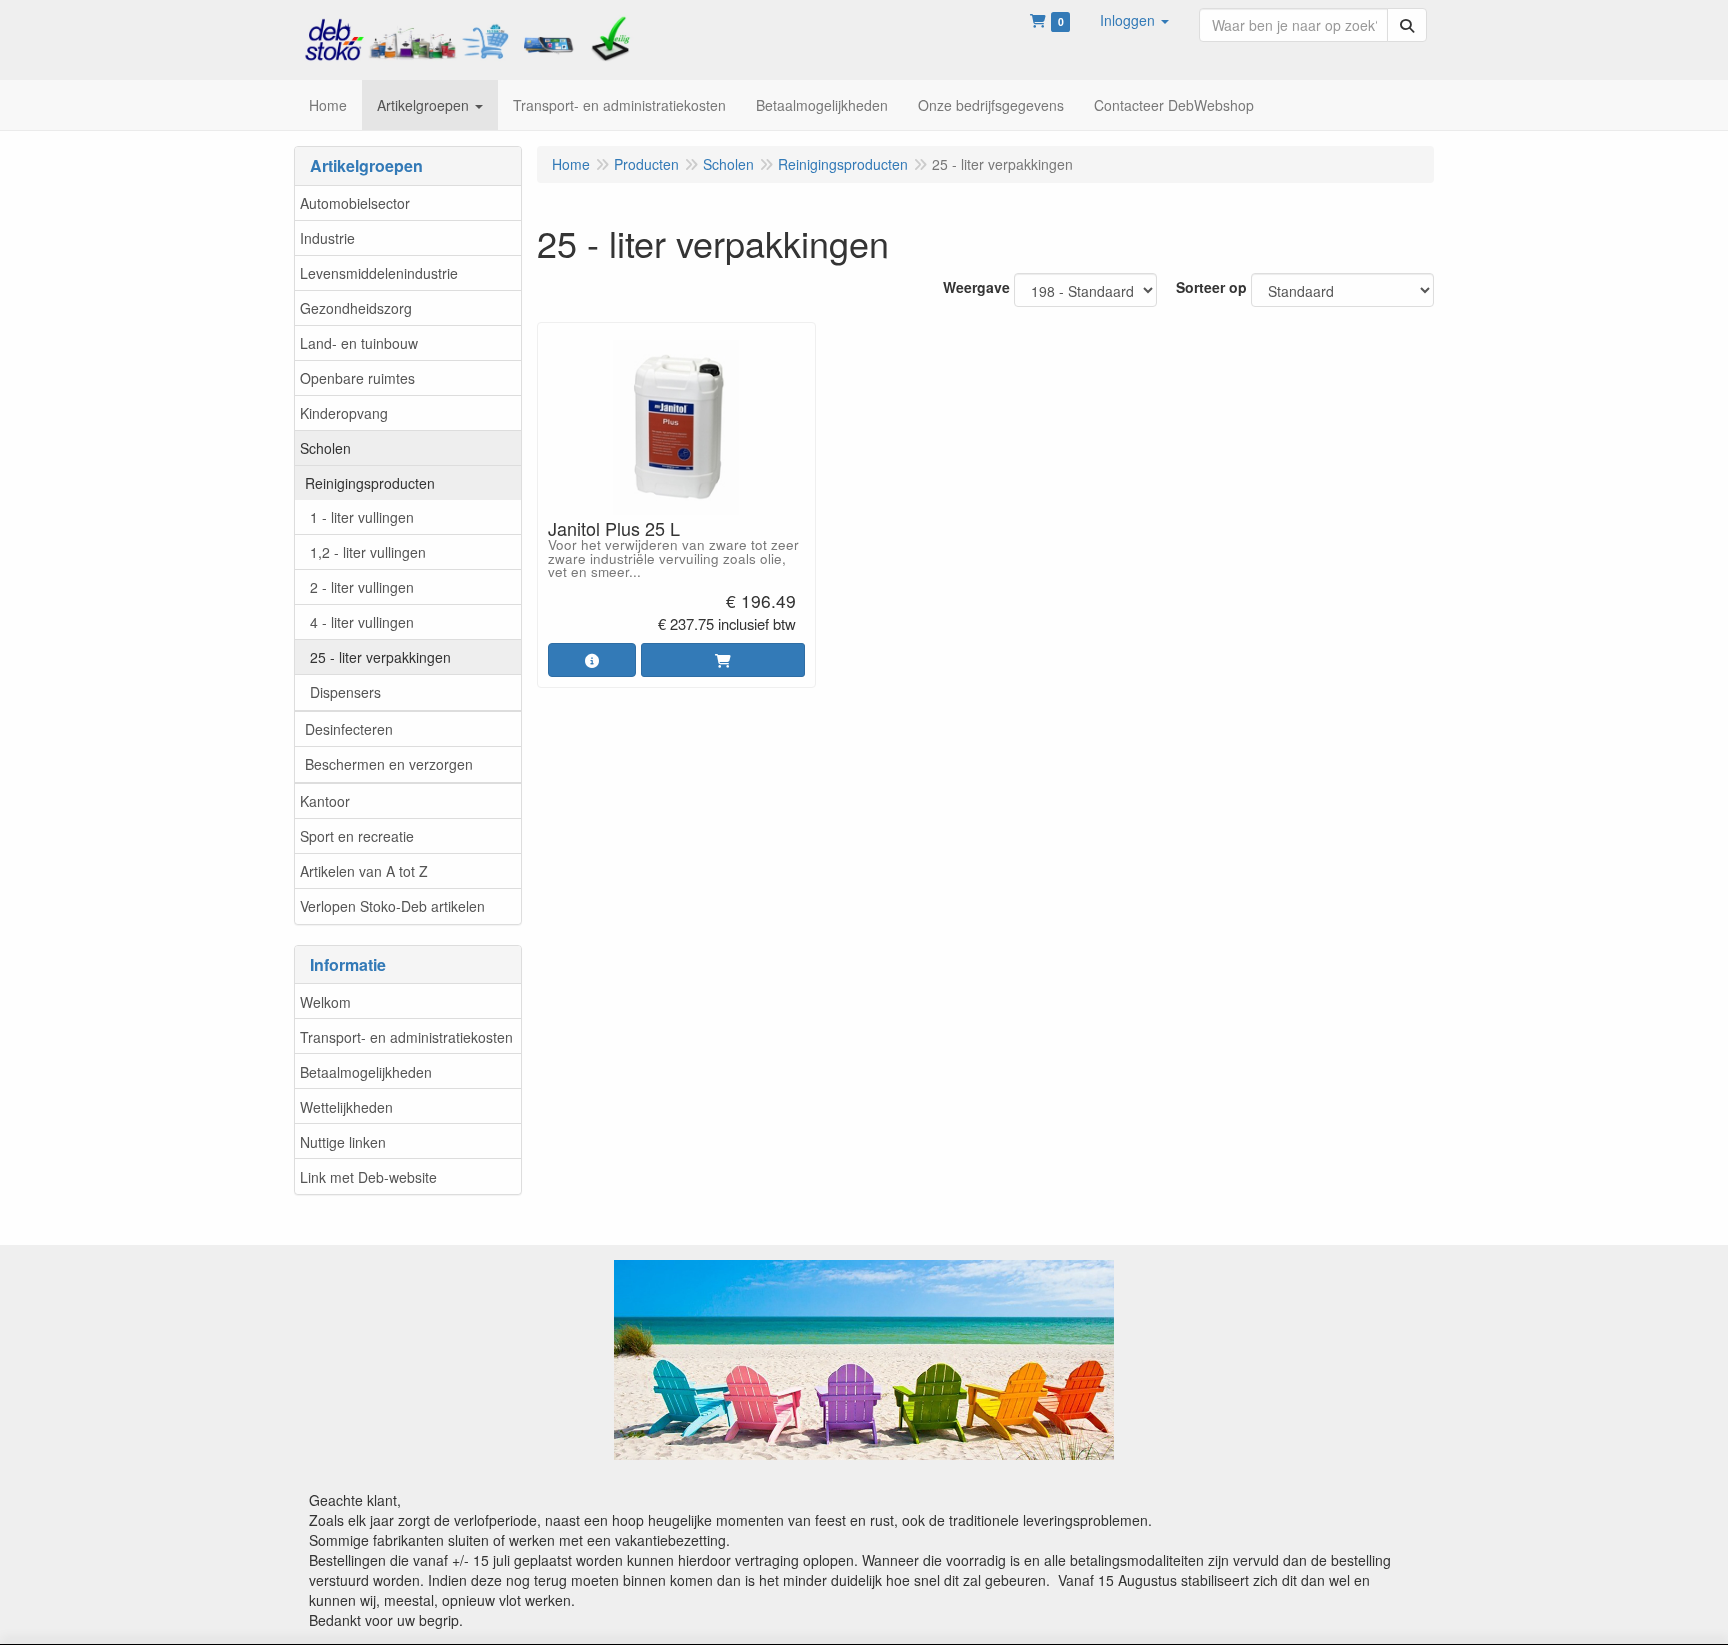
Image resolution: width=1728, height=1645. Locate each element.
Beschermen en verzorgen (389, 764)
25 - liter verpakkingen (380, 657)
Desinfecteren (349, 729)
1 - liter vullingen (362, 517)
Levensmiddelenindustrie (379, 273)
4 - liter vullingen (362, 622)
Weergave (976, 287)
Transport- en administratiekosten (406, 1037)
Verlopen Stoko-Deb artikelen (392, 906)
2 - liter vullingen (362, 587)
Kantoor (325, 801)
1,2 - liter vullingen (368, 552)
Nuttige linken (343, 1142)
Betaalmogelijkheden (366, 1072)
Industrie (327, 238)
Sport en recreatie (357, 836)
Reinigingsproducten (370, 483)
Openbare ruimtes (357, 378)
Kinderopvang (344, 413)
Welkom (325, 1002)
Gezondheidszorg (356, 308)
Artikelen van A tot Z (364, 871)
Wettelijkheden (346, 1107)
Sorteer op (1211, 287)
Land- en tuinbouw (359, 343)
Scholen (325, 448)
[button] (1134, 20)
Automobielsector (355, 203)
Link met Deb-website (368, 1177)
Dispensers (345, 692)
